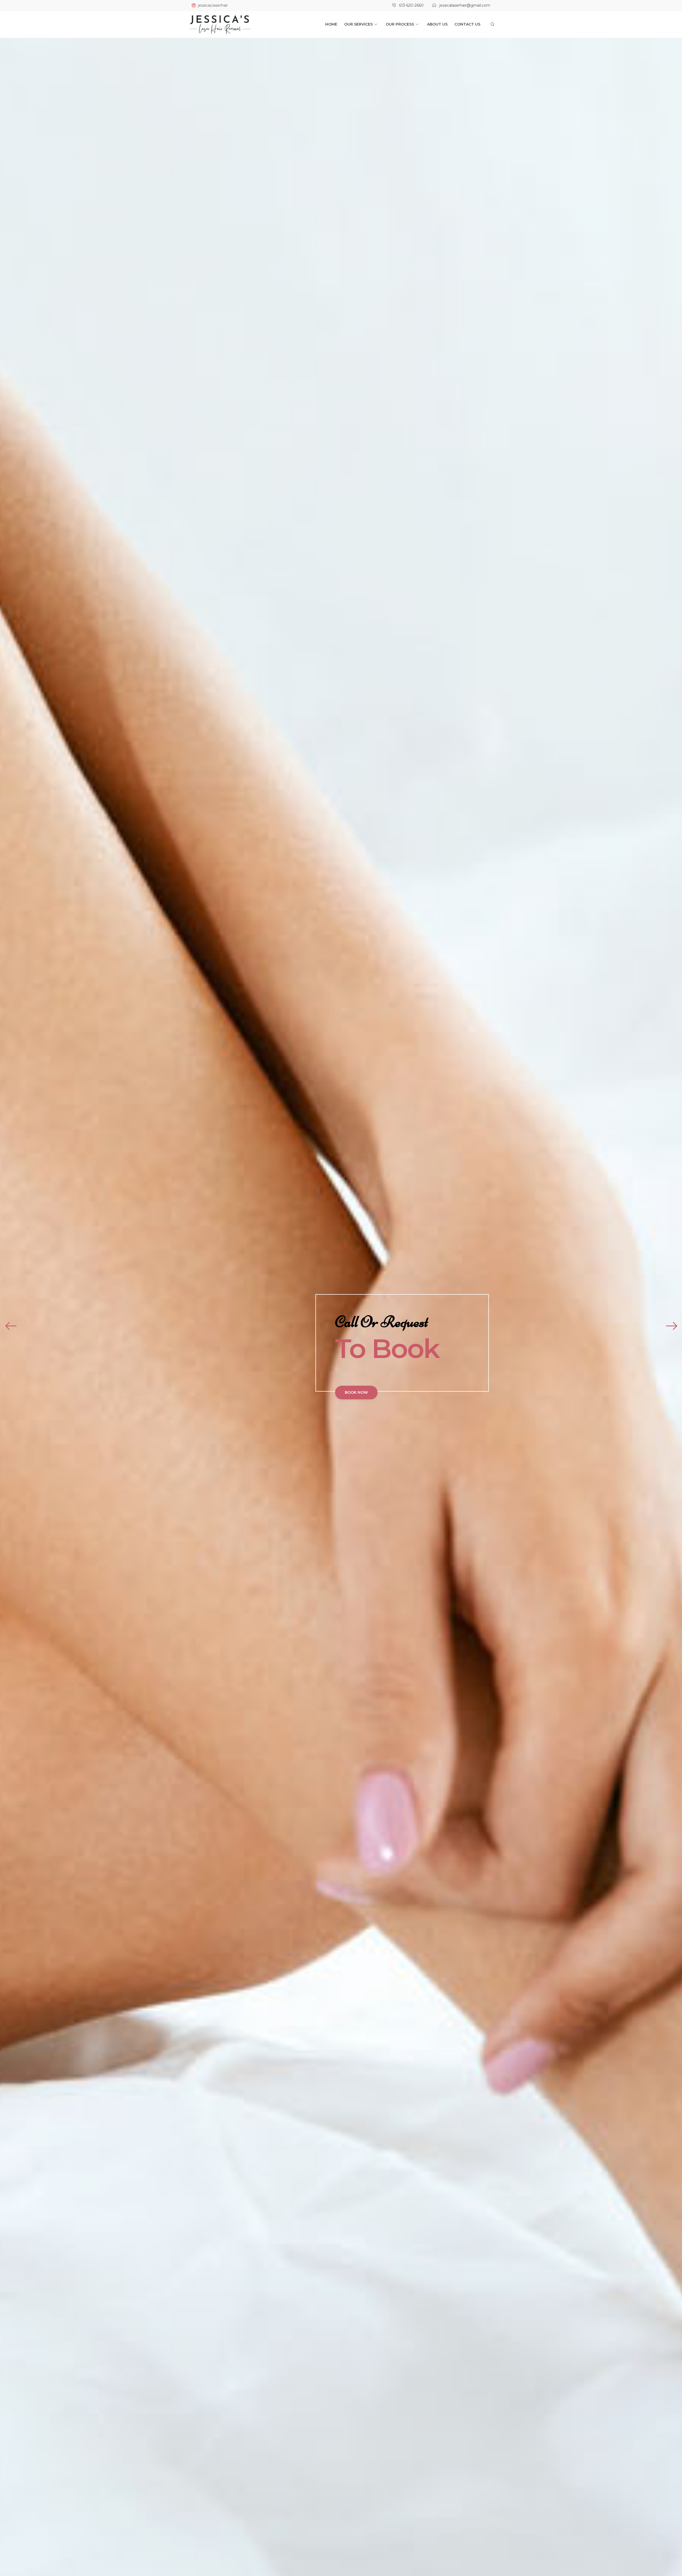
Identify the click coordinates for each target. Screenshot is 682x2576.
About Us (437, 24)
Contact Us (467, 24)
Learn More (250, 1406)
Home (331, 24)
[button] (489, 24)
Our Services (358, 24)
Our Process (400, 24)
